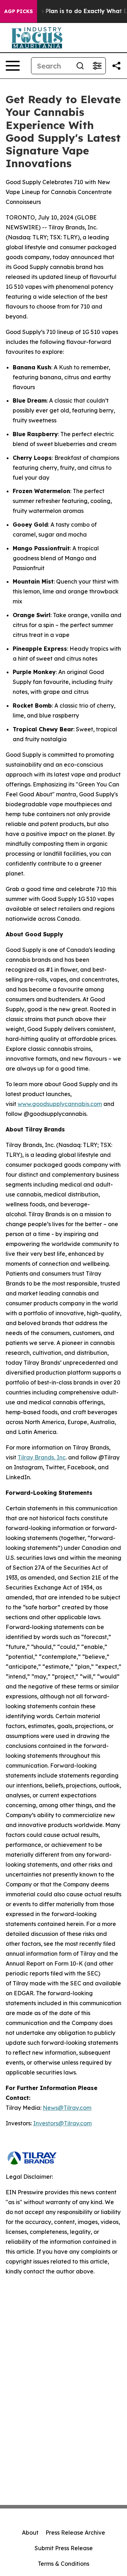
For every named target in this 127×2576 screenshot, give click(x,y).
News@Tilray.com (67, 2108)
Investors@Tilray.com (62, 2123)
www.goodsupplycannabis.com (60, 1104)
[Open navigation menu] (13, 66)
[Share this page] (116, 66)
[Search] (80, 66)
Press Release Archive (75, 2533)
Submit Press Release (64, 2548)
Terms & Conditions (64, 2564)
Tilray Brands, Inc (42, 1457)
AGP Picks (19, 11)
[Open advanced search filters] (97, 66)
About (30, 2533)
